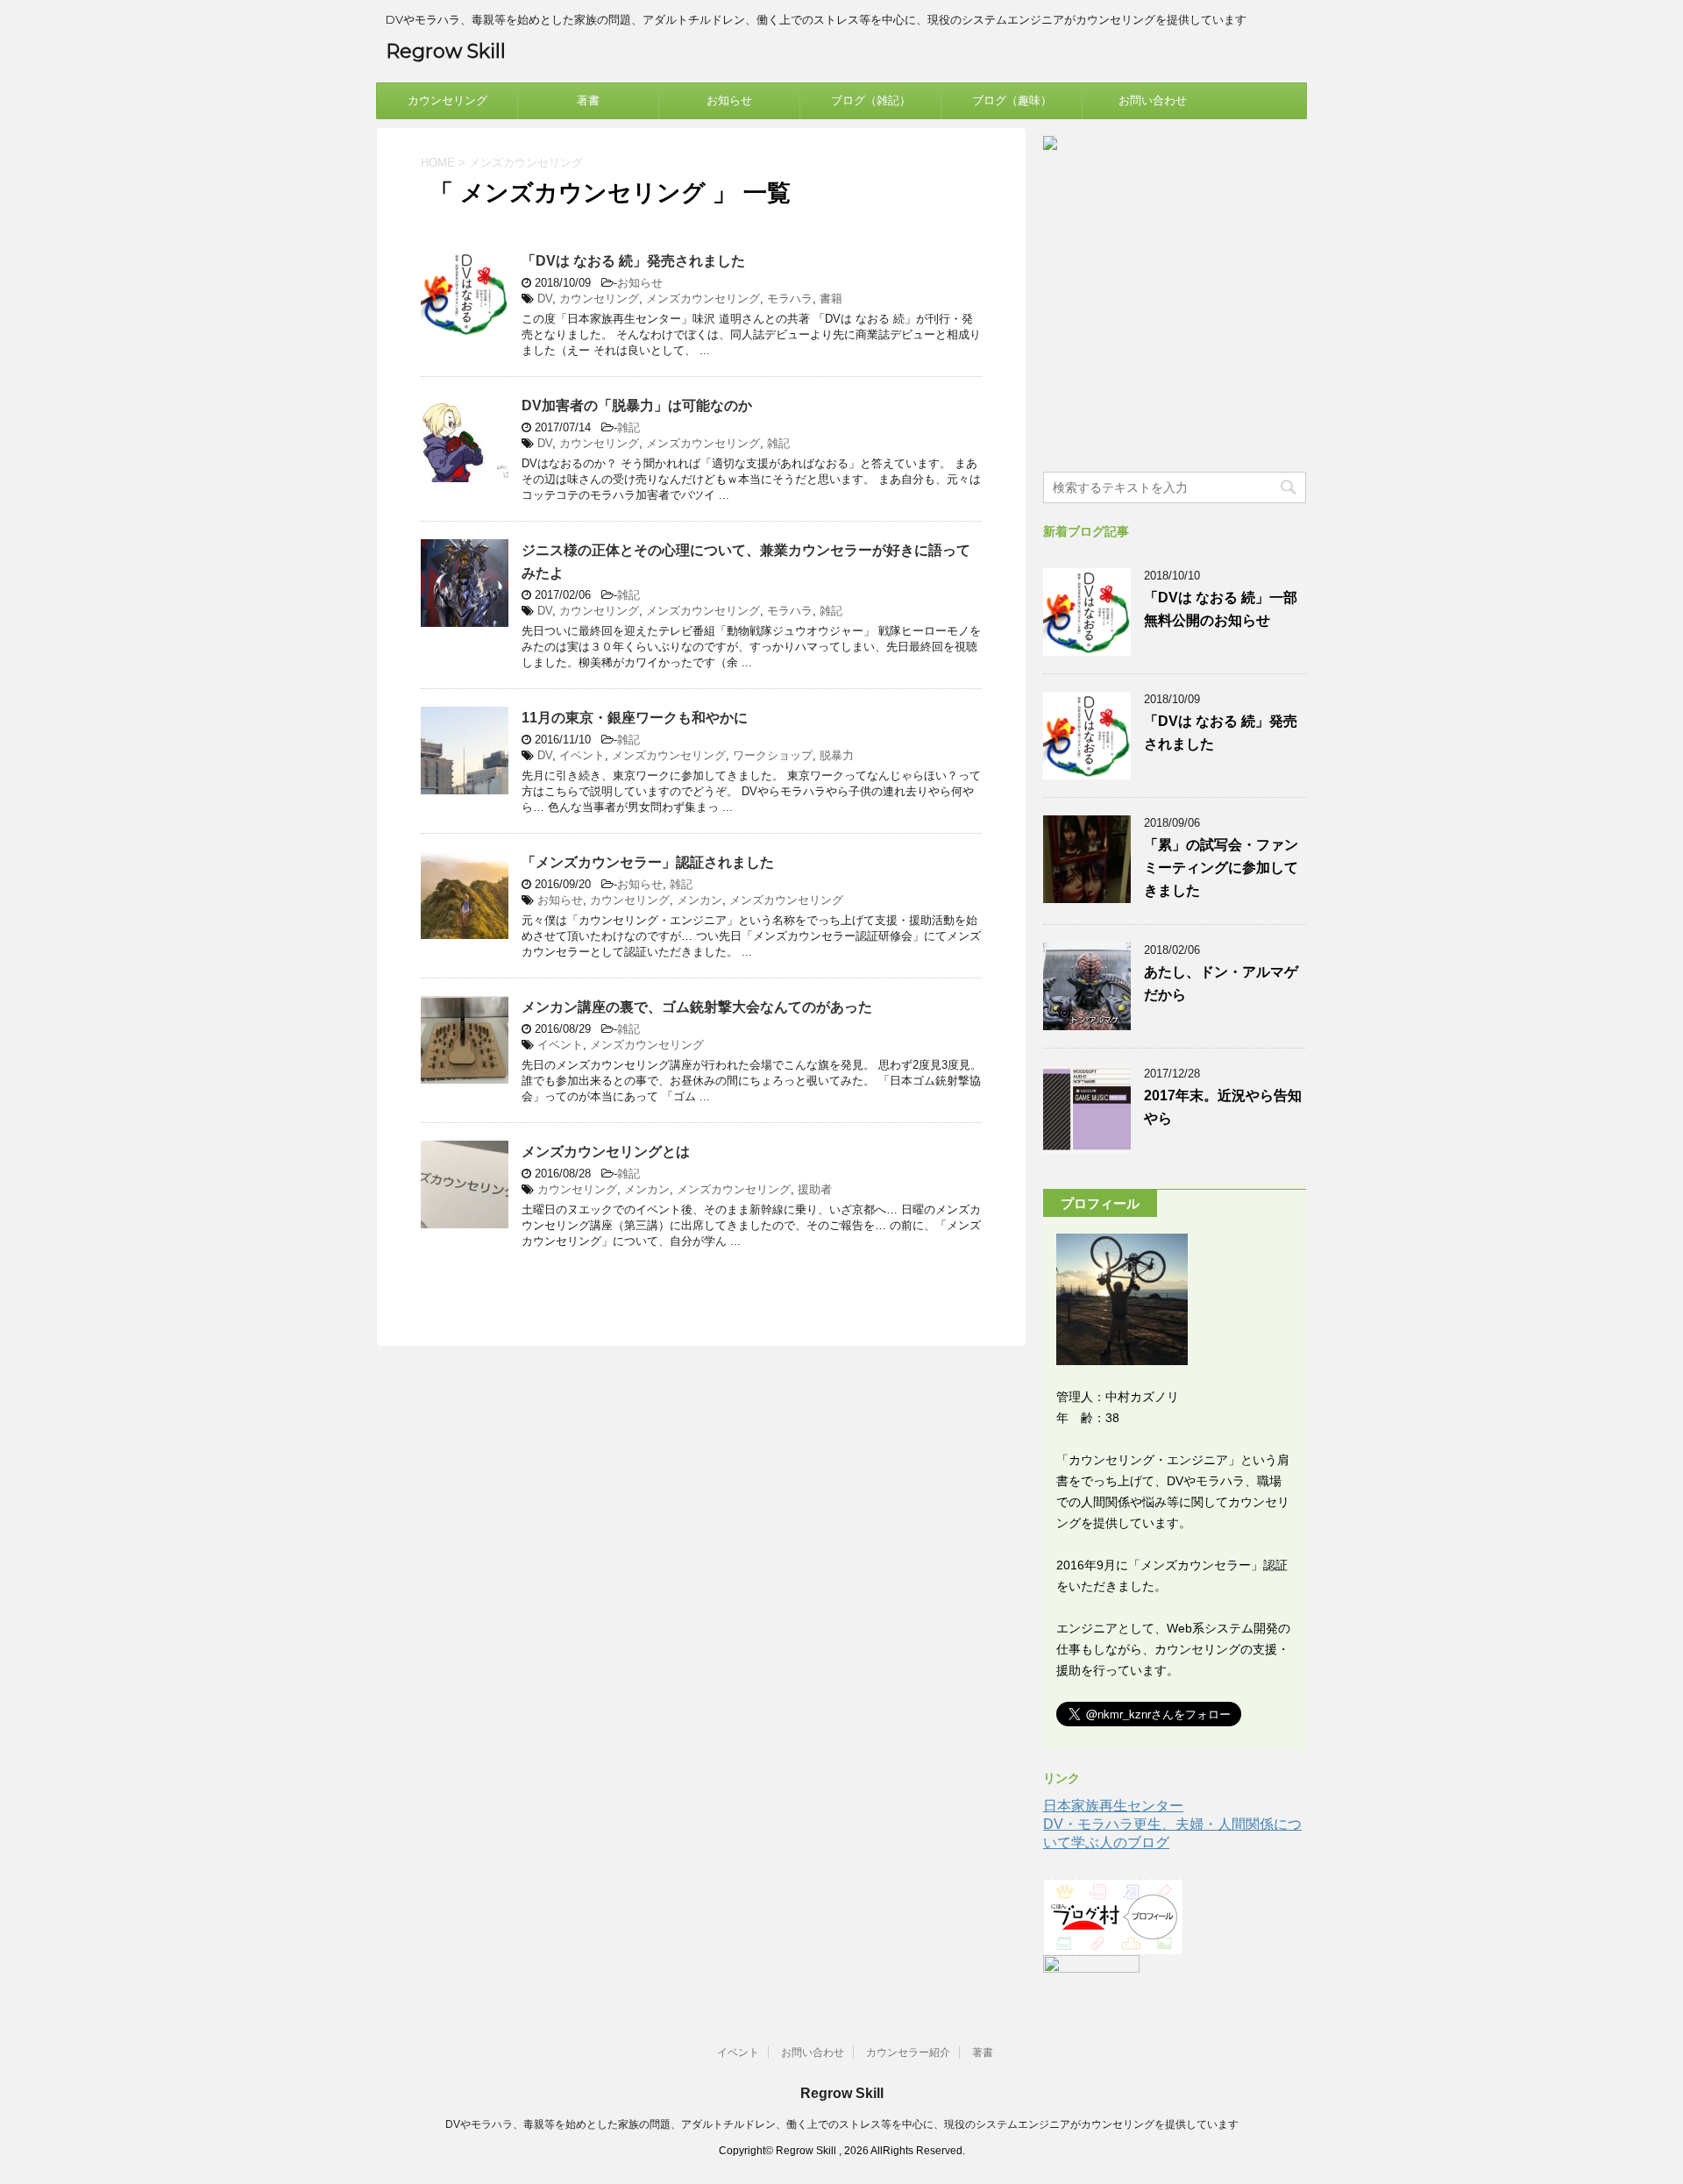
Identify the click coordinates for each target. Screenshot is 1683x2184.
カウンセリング (447, 100)
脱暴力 (837, 755)
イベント (582, 755)
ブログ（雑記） (871, 100)
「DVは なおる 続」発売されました (633, 261)
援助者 (815, 1189)
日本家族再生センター (1113, 1806)
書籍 (831, 299)
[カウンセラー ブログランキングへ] (1091, 1974)
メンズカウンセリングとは (606, 1152)
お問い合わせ (1153, 100)
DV (545, 299)
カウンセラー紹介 (908, 2052)
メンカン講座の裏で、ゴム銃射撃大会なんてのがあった (697, 1007)
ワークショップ (773, 755)
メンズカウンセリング (703, 299)
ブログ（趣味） (1012, 100)
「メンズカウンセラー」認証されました (648, 862)
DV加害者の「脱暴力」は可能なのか (637, 405)
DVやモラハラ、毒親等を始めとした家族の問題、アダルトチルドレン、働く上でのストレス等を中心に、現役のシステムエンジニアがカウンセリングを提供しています (842, 2124)
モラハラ (790, 299)
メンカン (699, 900)
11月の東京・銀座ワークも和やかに (635, 718)
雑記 (628, 427)
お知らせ (729, 100)
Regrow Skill (446, 51)
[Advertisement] (1175, 330)
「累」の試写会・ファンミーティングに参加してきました (1221, 868)
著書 (588, 100)
